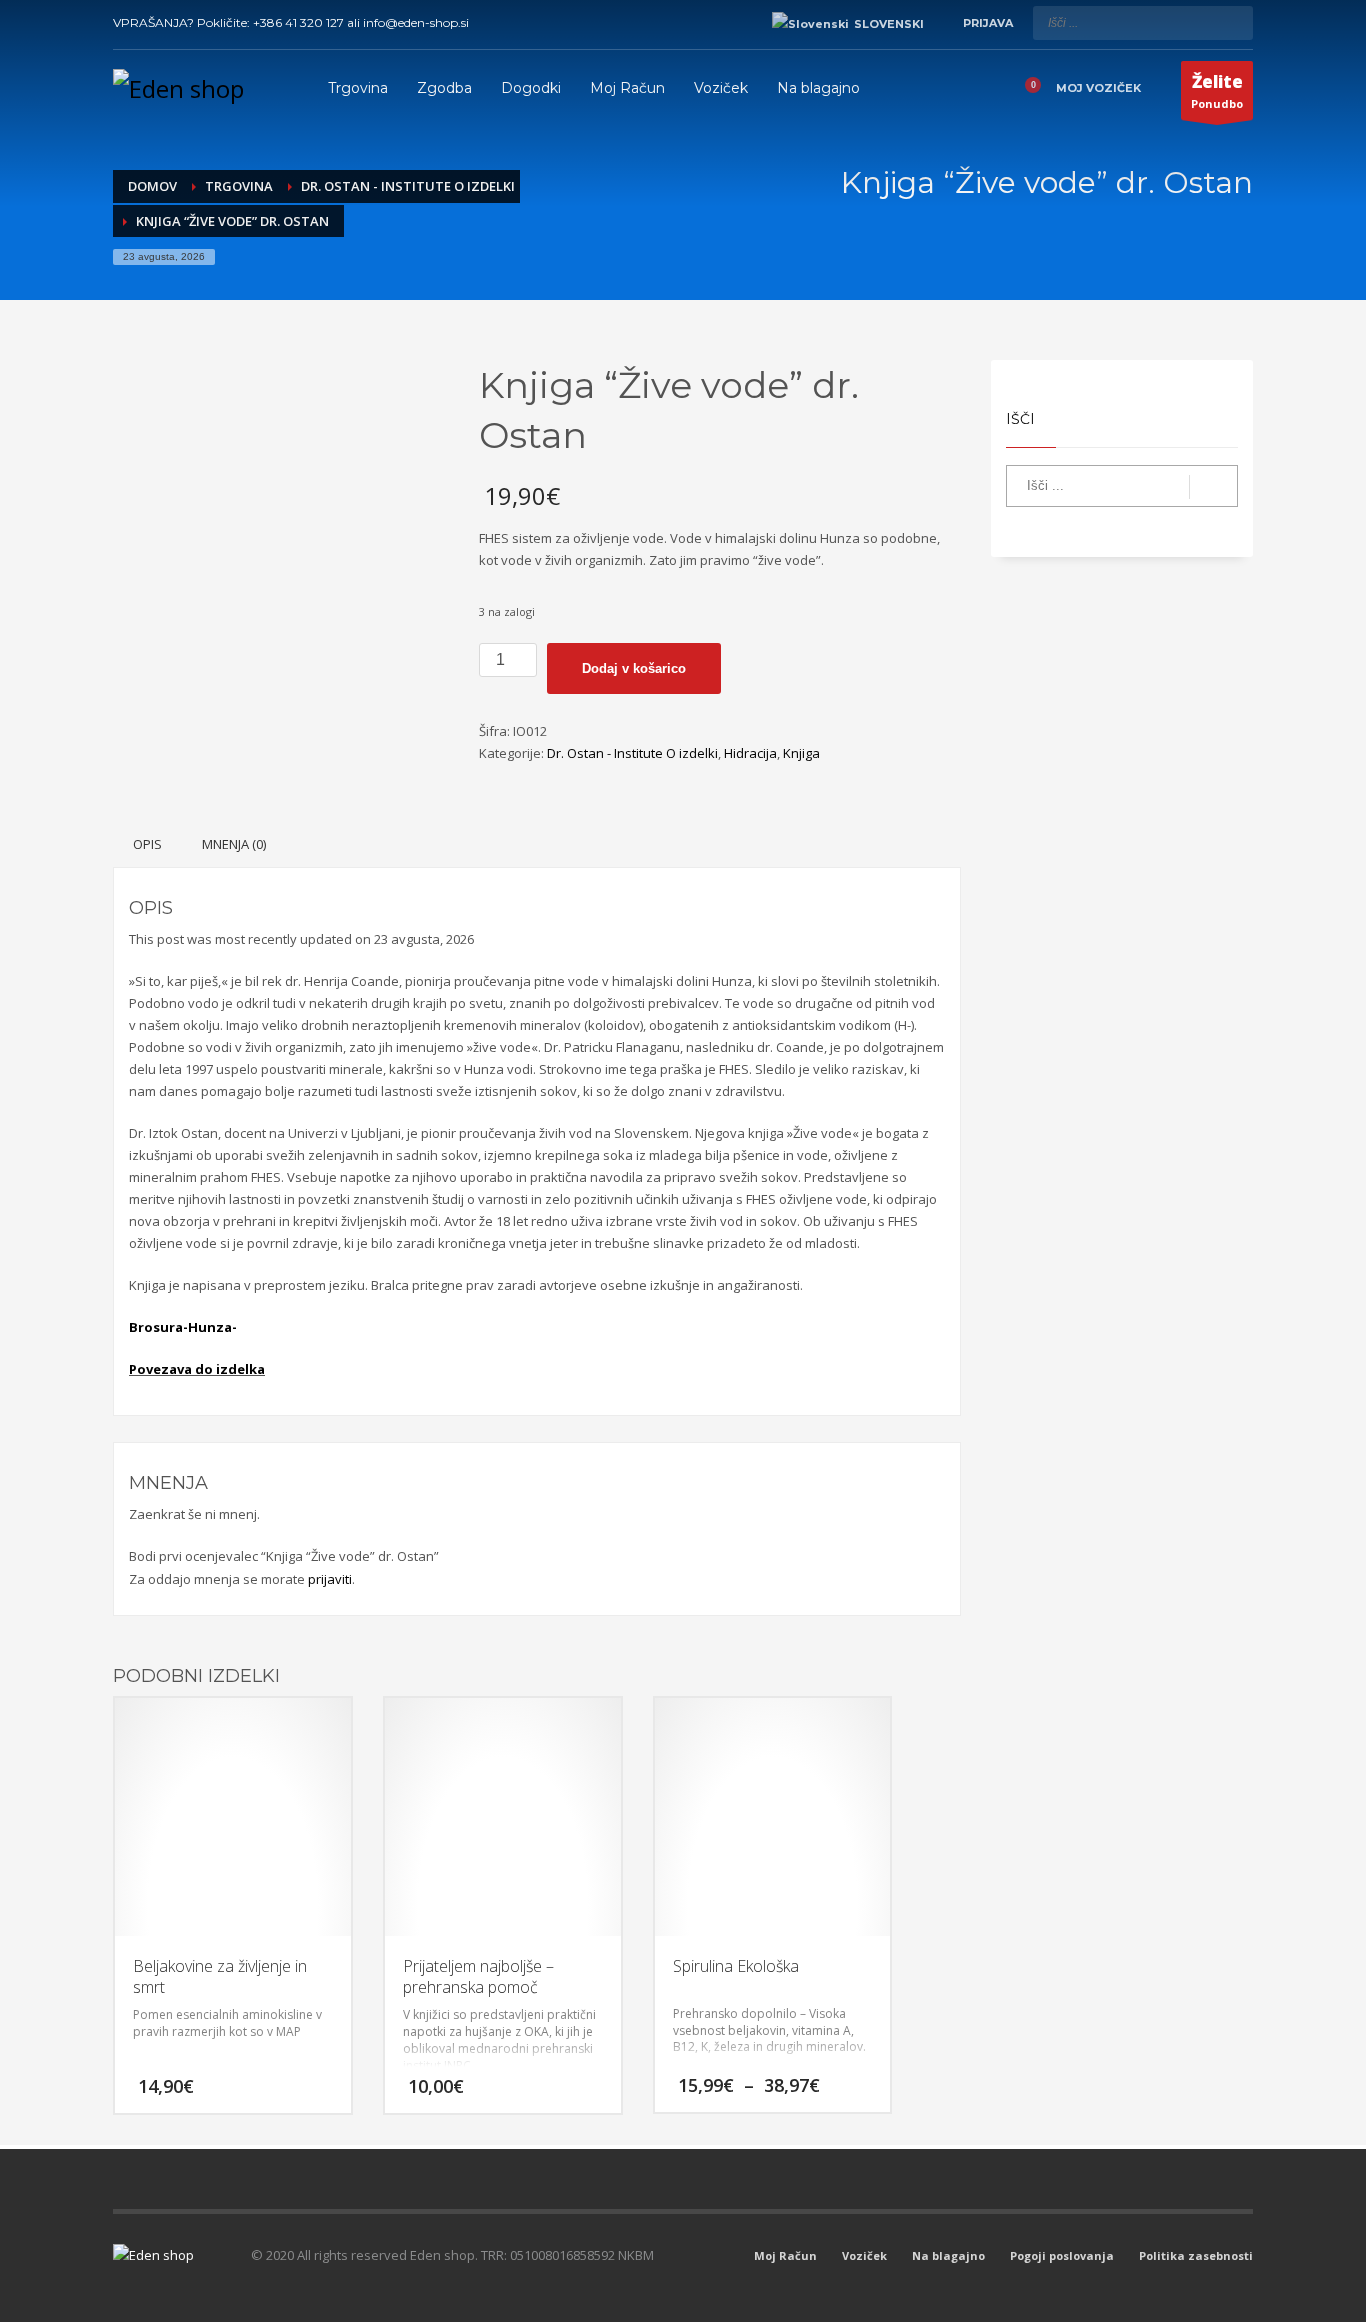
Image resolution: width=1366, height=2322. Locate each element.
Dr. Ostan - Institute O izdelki (632, 753)
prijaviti (330, 1579)
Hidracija (750, 753)
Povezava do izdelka (197, 1369)
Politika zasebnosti (1196, 2255)
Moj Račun (785, 2255)
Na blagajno (948, 2255)
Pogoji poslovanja (1062, 2255)
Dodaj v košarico (634, 668)
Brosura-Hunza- (183, 1327)
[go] (1233, 22)
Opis (147, 844)
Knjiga (801, 753)
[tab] (147, 844)
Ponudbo (1217, 90)
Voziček (864, 2255)
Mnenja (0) (234, 844)
